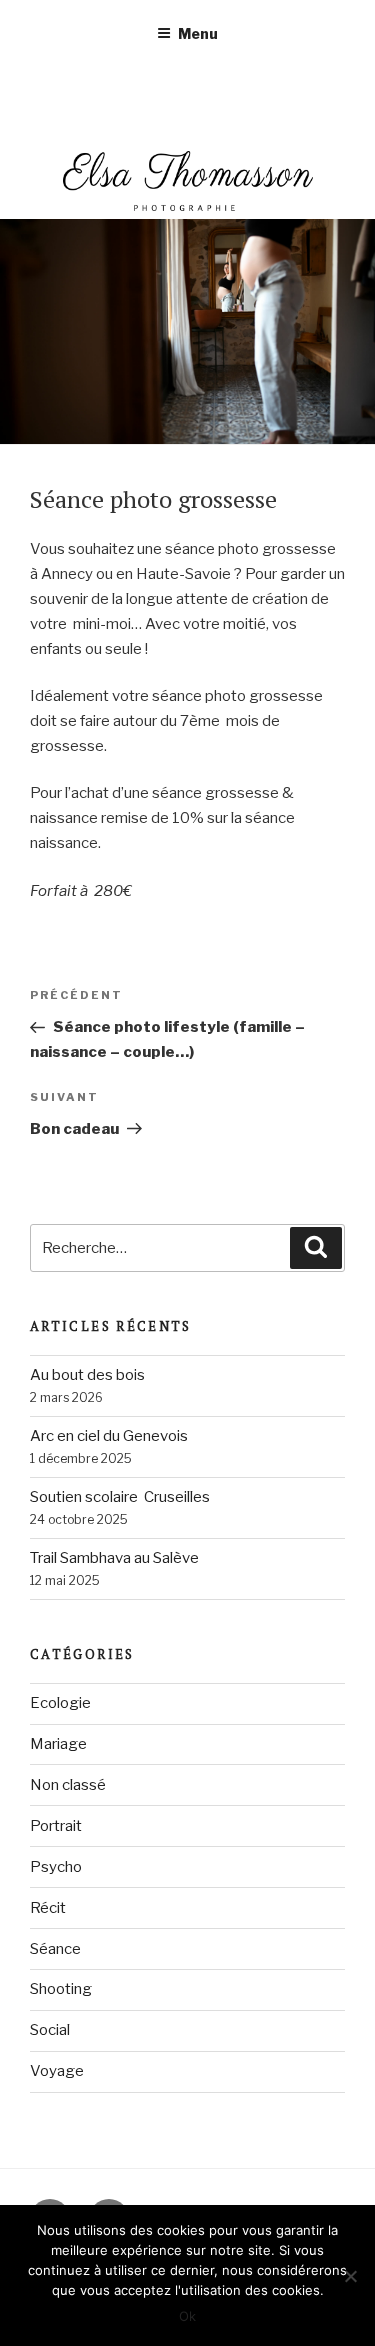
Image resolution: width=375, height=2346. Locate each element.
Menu (198, 33)
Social (50, 2030)
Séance (55, 1949)
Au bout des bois (87, 1375)
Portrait (56, 1826)
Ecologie (60, 1703)
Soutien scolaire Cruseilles (120, 1497)
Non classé (68, 1785)
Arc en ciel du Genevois (109, 1436)
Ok (187, 2316)
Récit (48, 1908)
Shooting (61, 1989)
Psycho (56, 1867)
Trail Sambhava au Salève (114, 1558)
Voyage (57, 2071)
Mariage (58, 1744)
